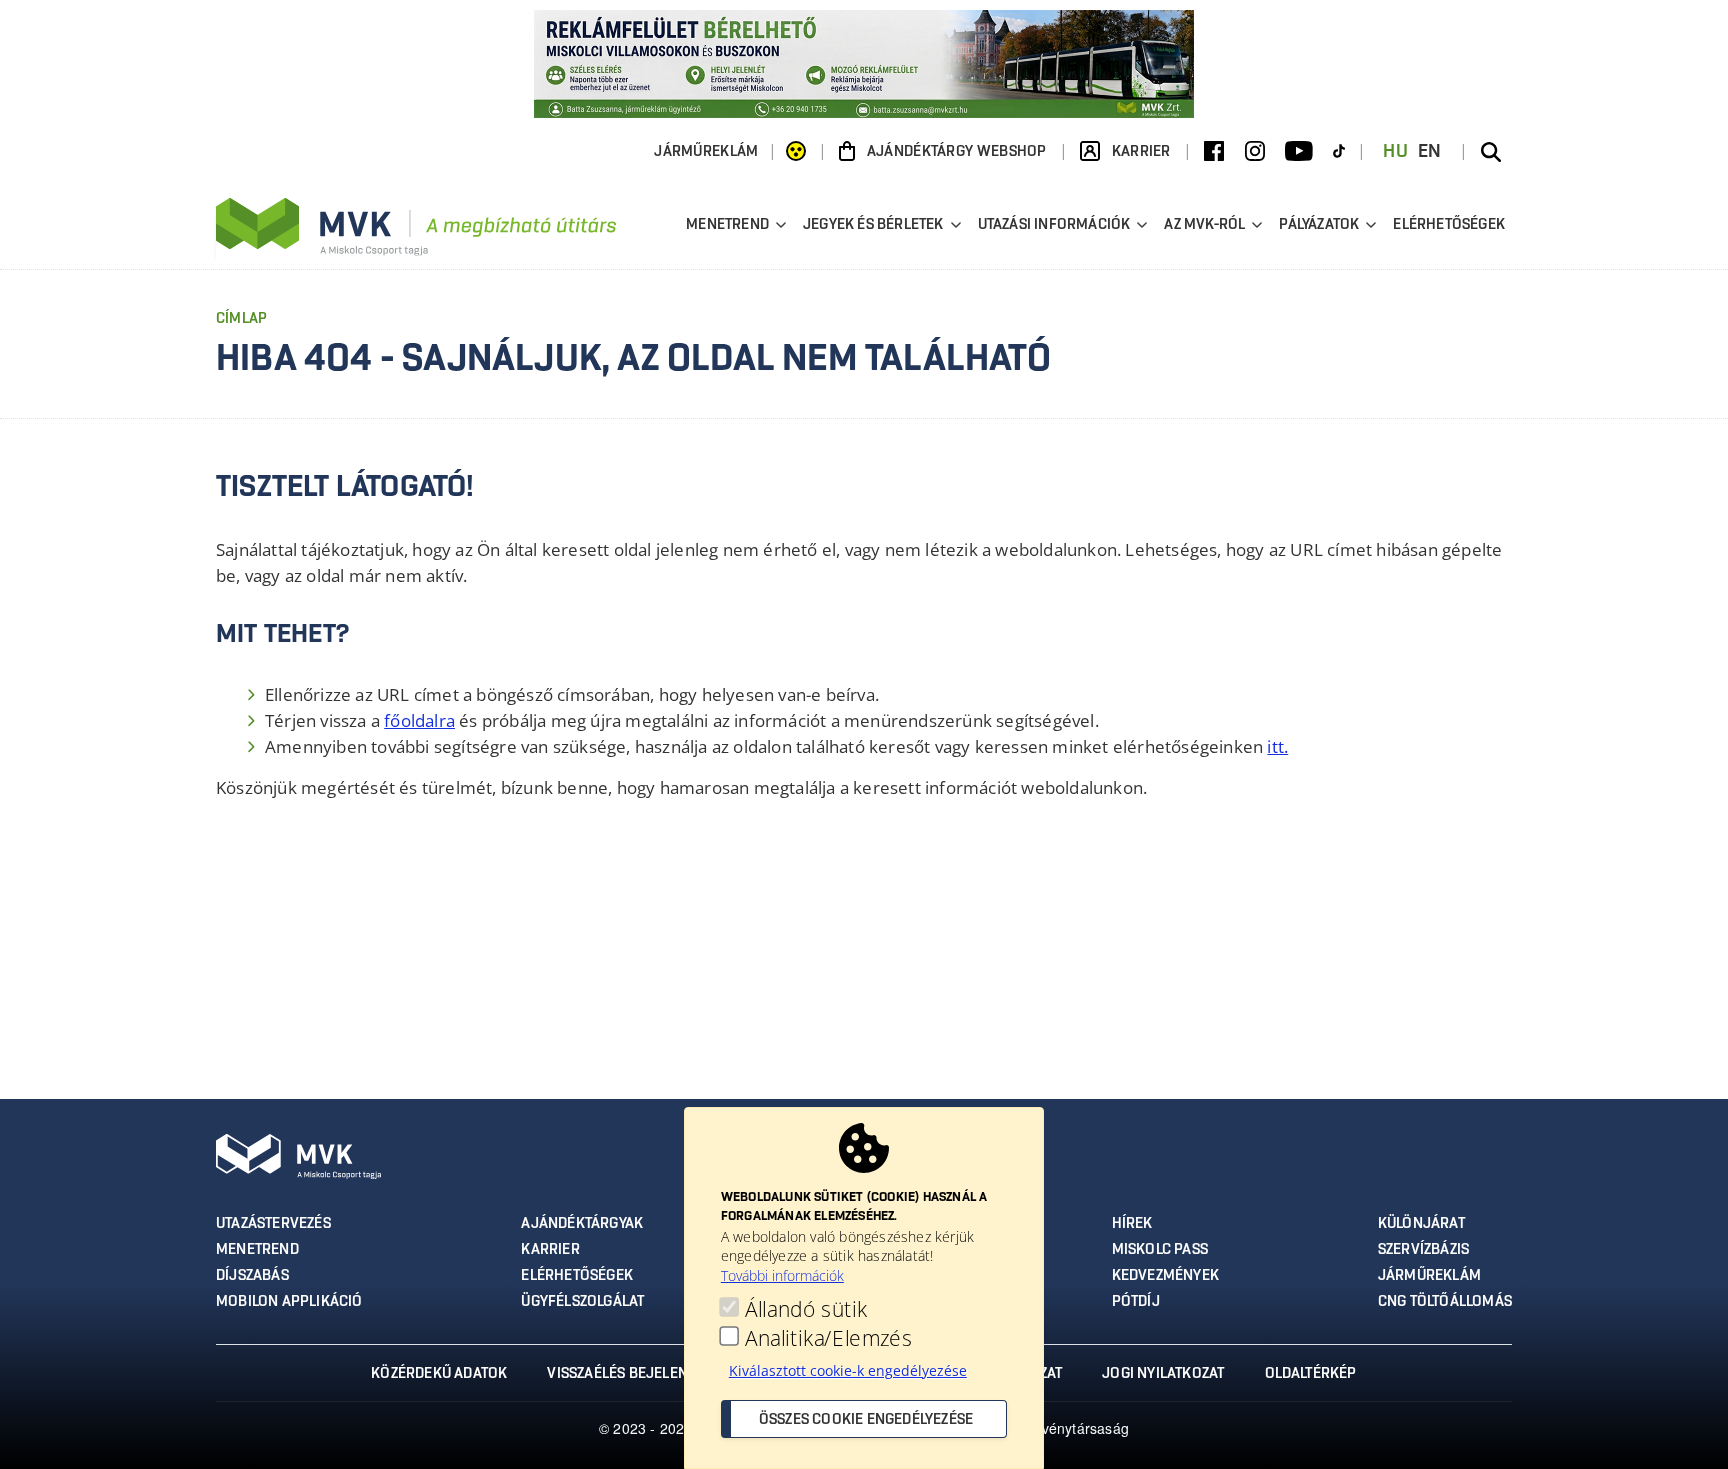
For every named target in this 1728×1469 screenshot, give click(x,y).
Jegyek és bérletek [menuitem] (871, 227)
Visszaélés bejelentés (629, 1374)
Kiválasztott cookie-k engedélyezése (848, 1370)
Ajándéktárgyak (582, 1224)
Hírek (1132, 1224)
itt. (1277, 746)
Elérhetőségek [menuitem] (1449, 225)
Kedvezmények (1165, 1276)
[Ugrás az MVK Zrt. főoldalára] (416, 227)
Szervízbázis (1423, 1250)
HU (1395, 152)
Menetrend (257, 1250)
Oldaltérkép (1311, 1374)
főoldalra (419, 720)
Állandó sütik (806, 1308)
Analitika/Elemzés (828, 1337)
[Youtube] (1299, 152)
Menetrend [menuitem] (725, 227)
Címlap (241, 319)
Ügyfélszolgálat (582, 1302)
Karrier (550, 1250)
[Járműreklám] (864, 62)
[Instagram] (1255, 152)
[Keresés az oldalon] (1491, 152)
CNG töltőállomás (1445, 1302)
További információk (782, 1275)
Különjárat (1421, 1224)
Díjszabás (252, 1276)
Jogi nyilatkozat (1163, 1374)
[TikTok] (1339, 152)
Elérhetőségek (577, 1276)
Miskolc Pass (1160, 1250)
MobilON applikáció (289, 1302)
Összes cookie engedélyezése (866, 1420)
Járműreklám (706, 152)
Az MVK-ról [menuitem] (1202, 227)
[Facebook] (1214, 152)
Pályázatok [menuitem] (1316, 227)
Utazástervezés (273, 1224)
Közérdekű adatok (439, 1374)
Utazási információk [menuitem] (1052, 227)
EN (1430, 152)
